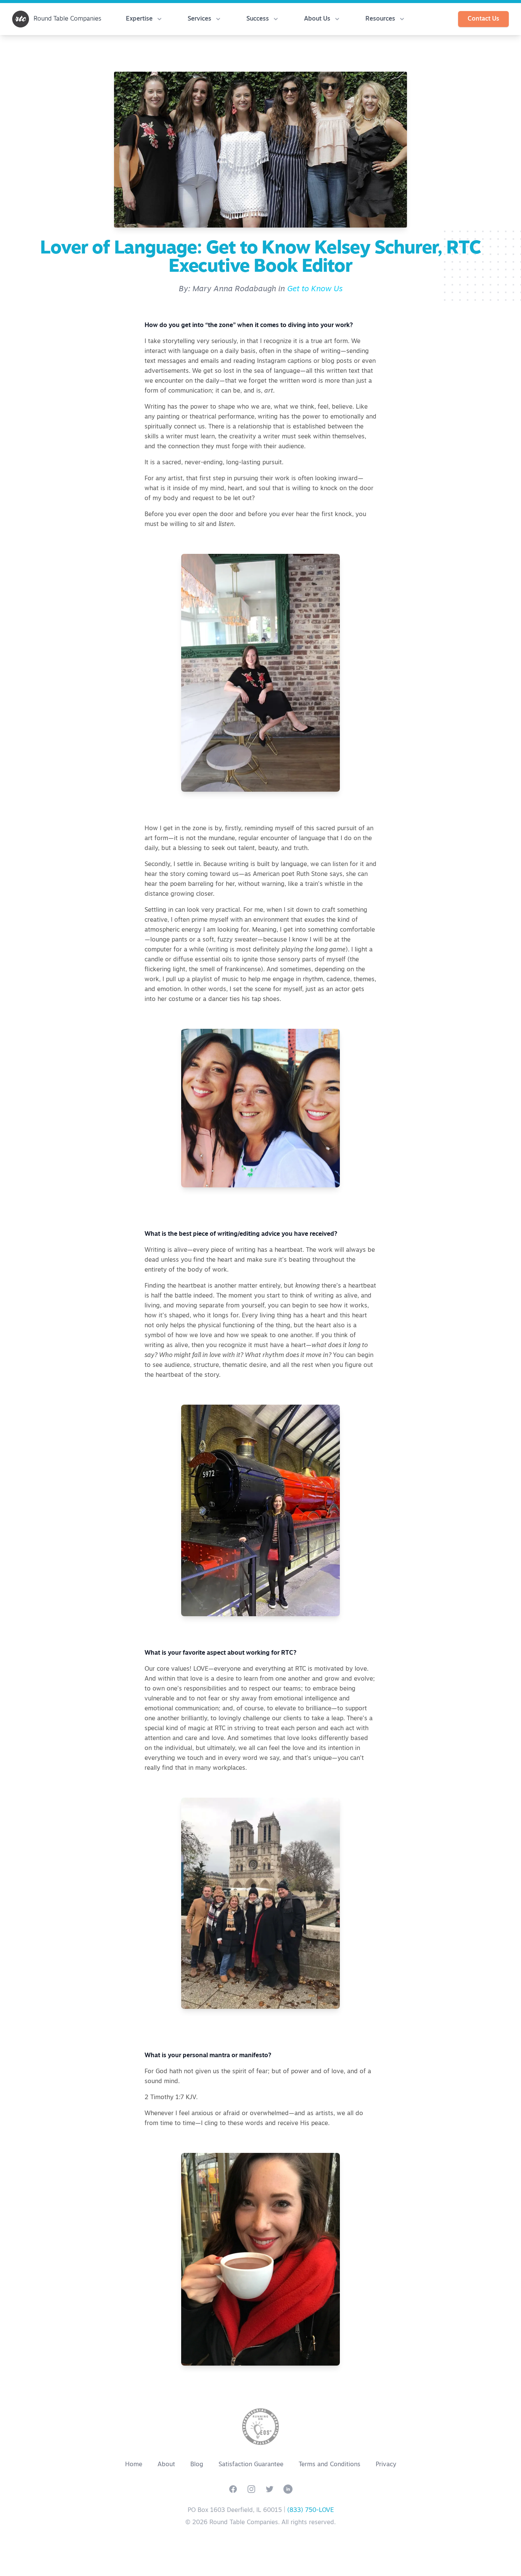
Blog (197, 2465)
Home (134, 2465)
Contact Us (483, 19)
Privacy (386, 2465)
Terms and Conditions (330, 2465)
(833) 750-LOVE (310, 2510)
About (166, 2465)
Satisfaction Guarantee (251, 2465)
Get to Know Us (315, 289)
